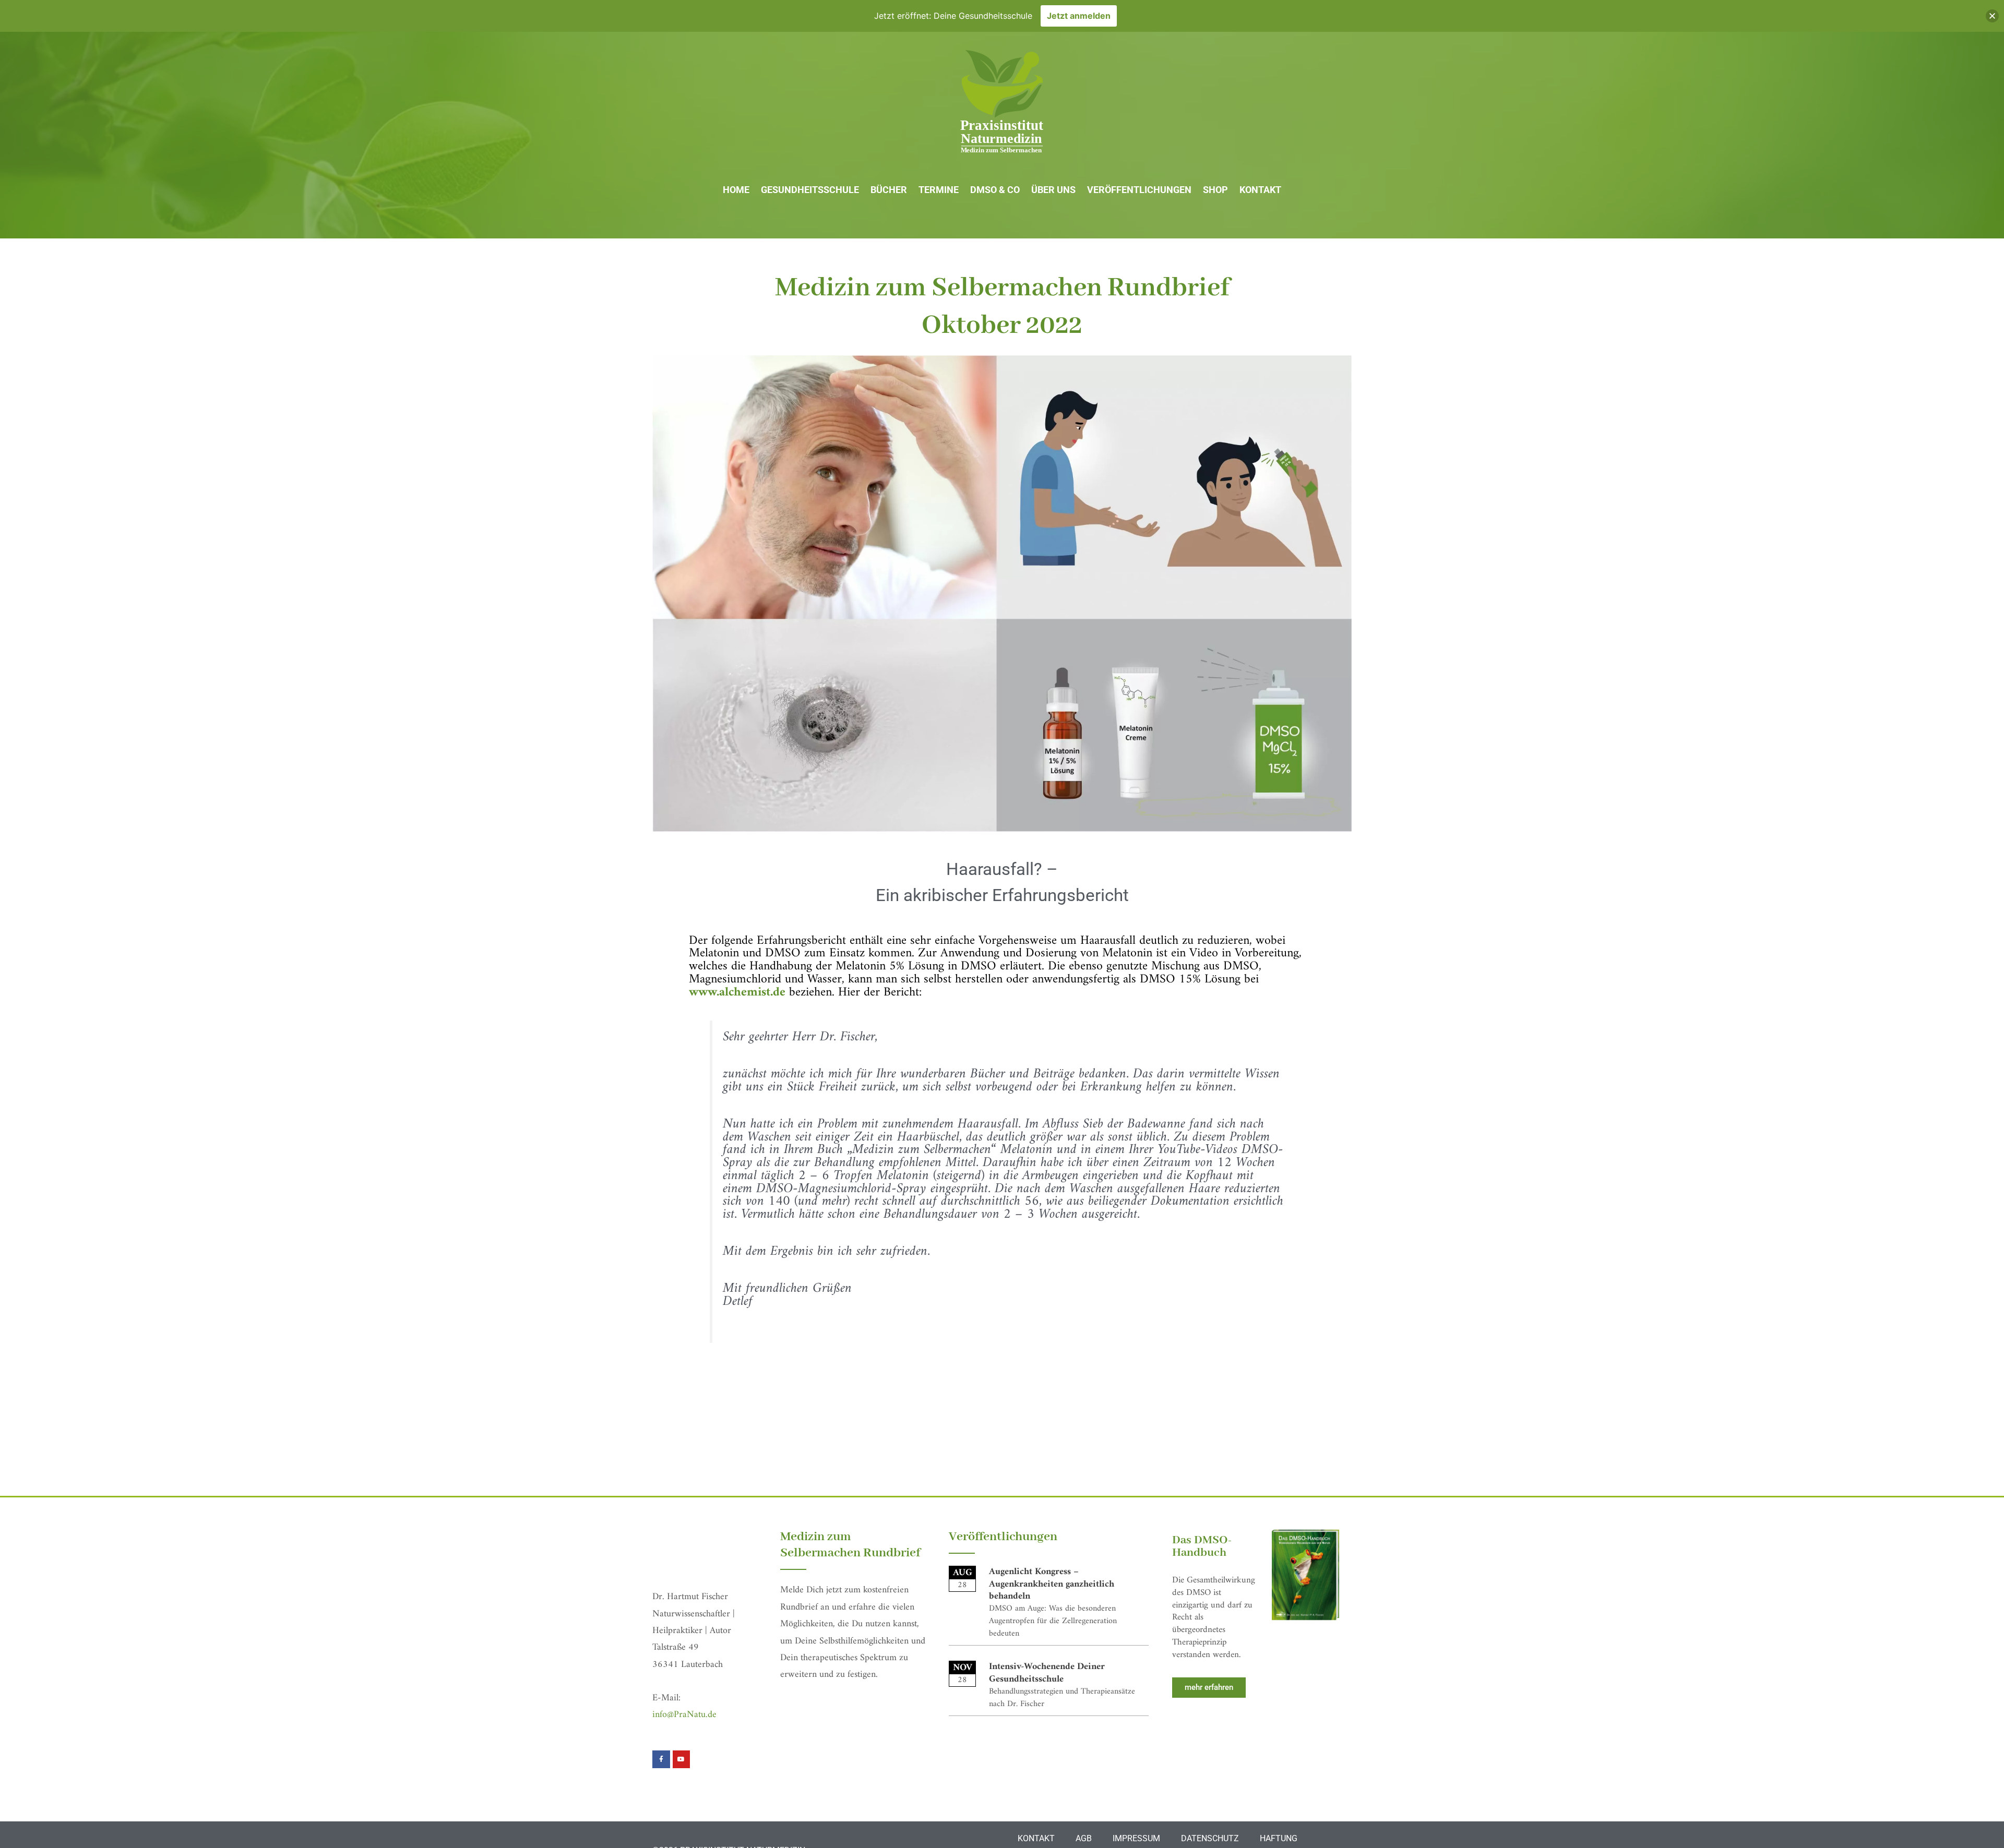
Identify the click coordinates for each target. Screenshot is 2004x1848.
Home (736, 190)
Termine (939, 190)
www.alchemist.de (737, 992)
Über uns (1053, 190)
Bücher (889, 190)
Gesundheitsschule (810, 190)
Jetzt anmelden (1079, 16)
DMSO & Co (995, 190)
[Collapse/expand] (1992, 16)
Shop (1215, 190)
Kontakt (1260, 190)
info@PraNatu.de (684, 1715)
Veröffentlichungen (1139, 190)
